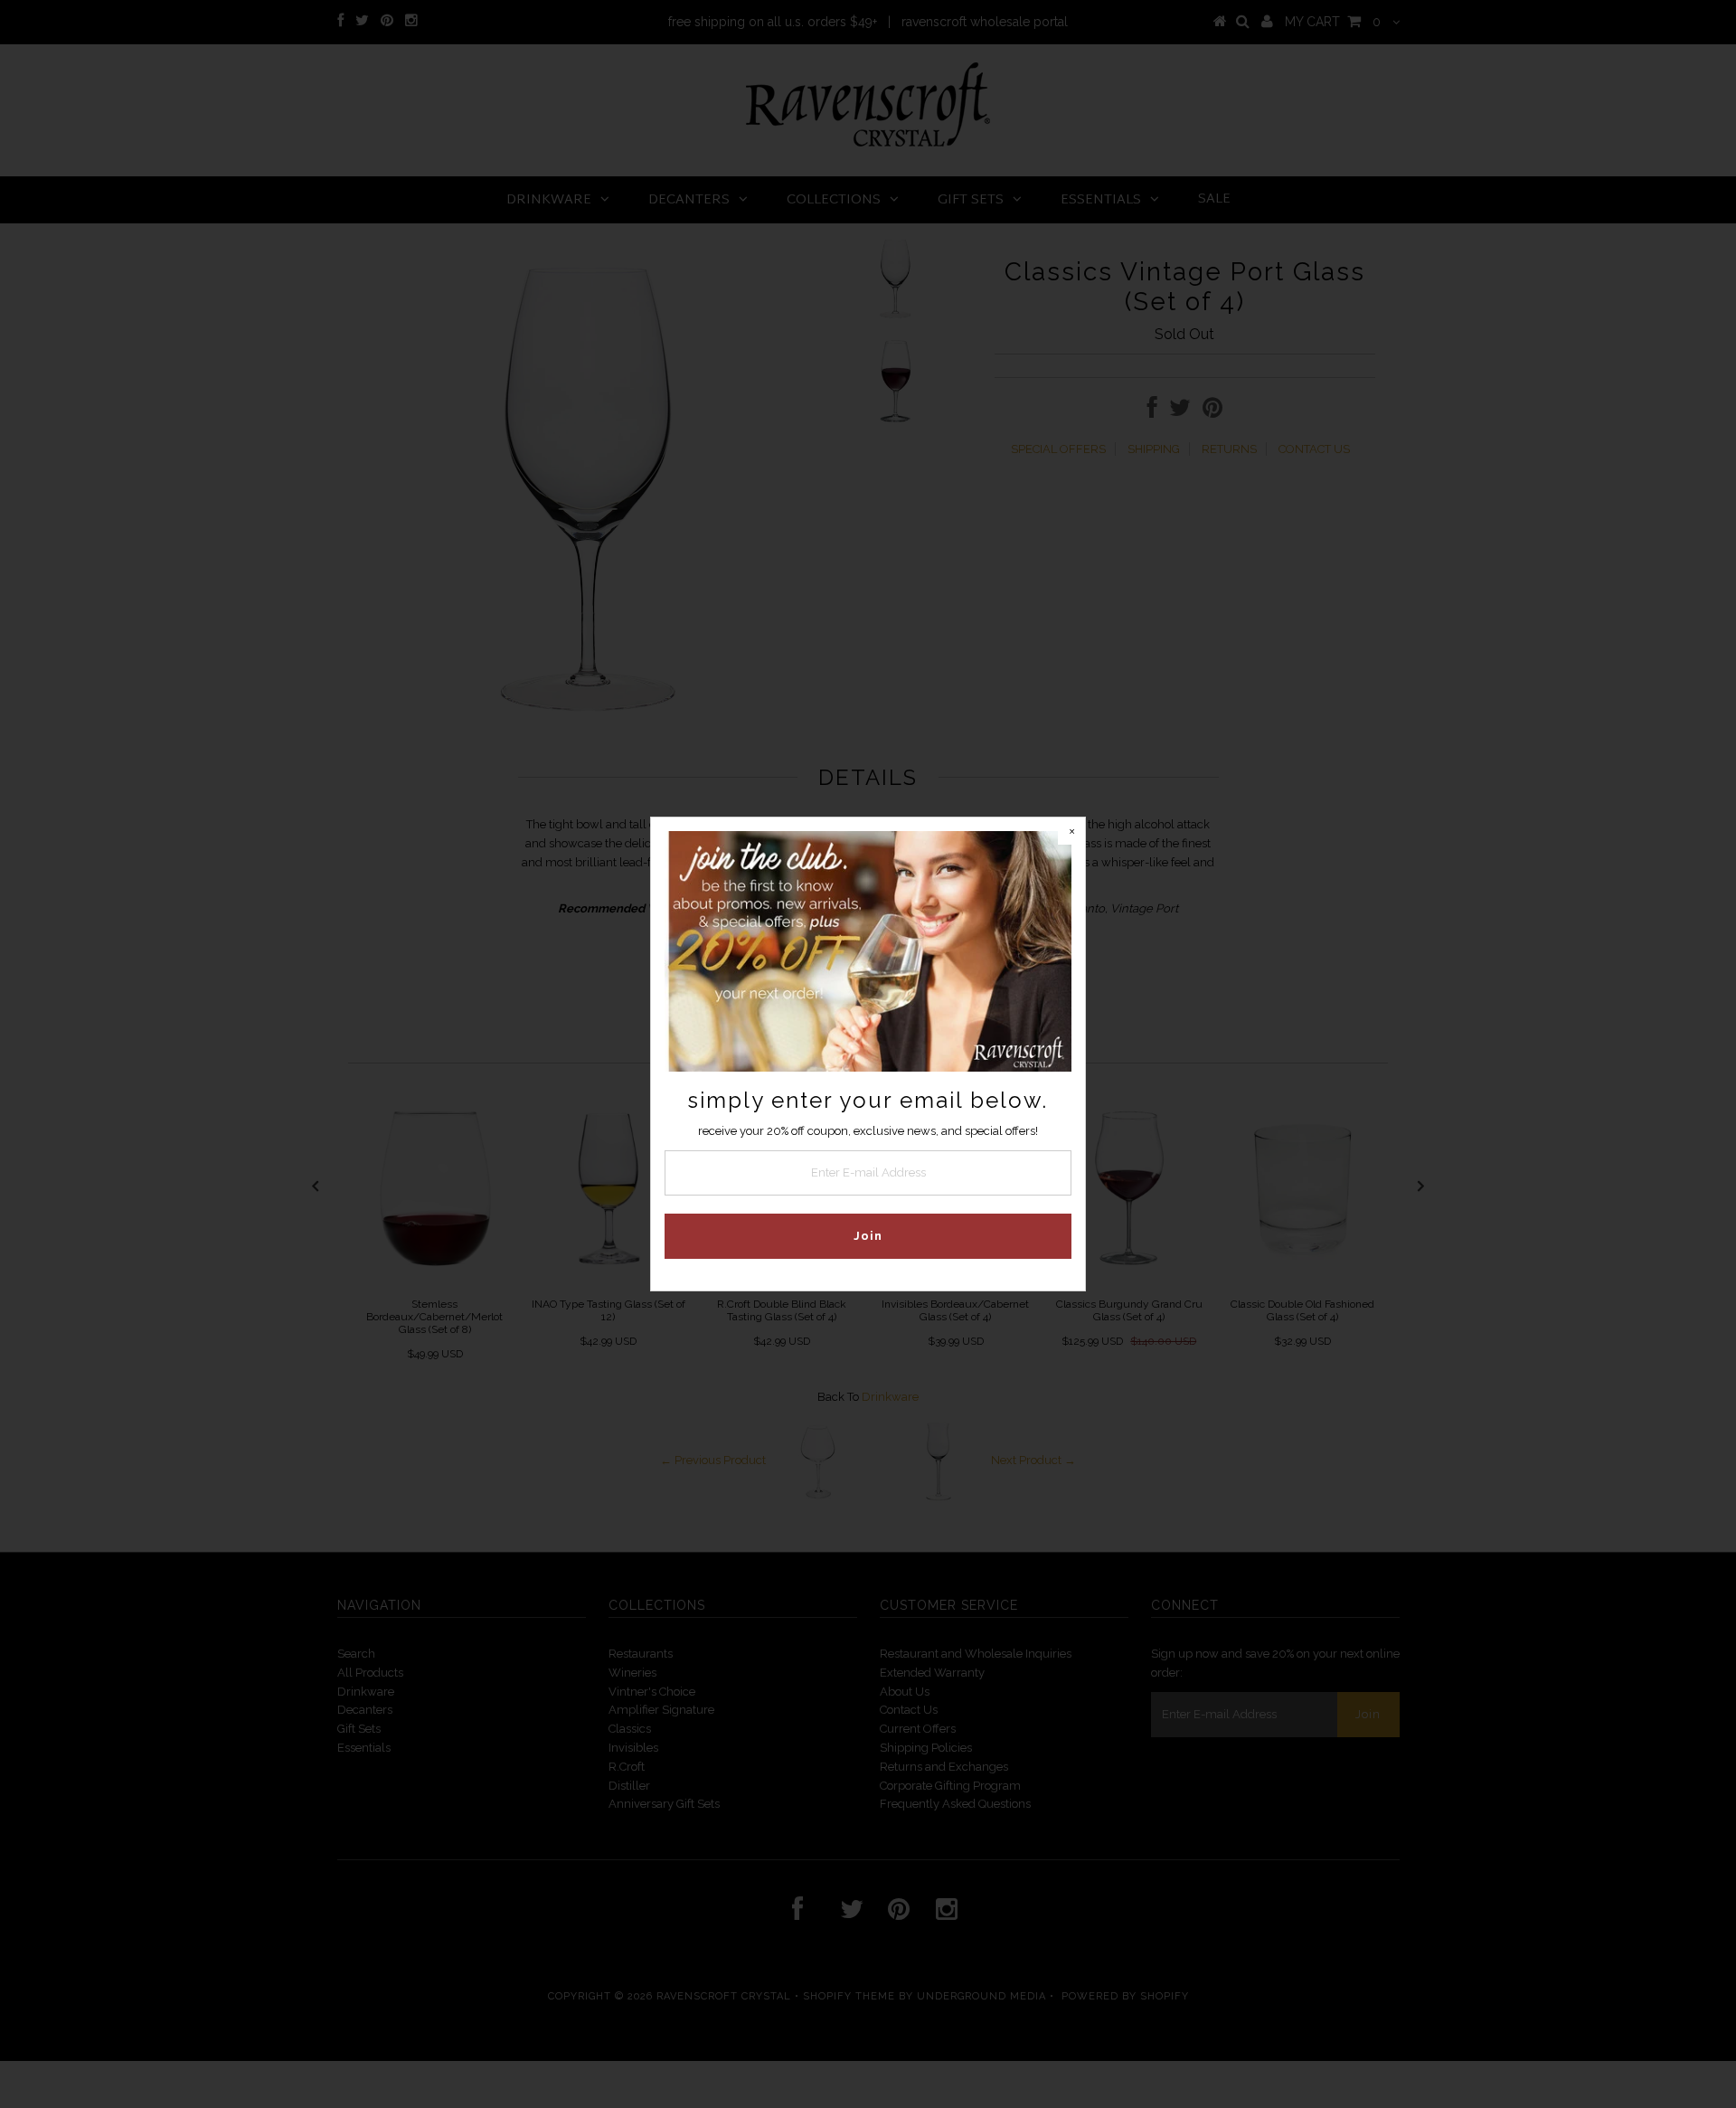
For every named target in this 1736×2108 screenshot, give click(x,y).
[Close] (1071, 831)
